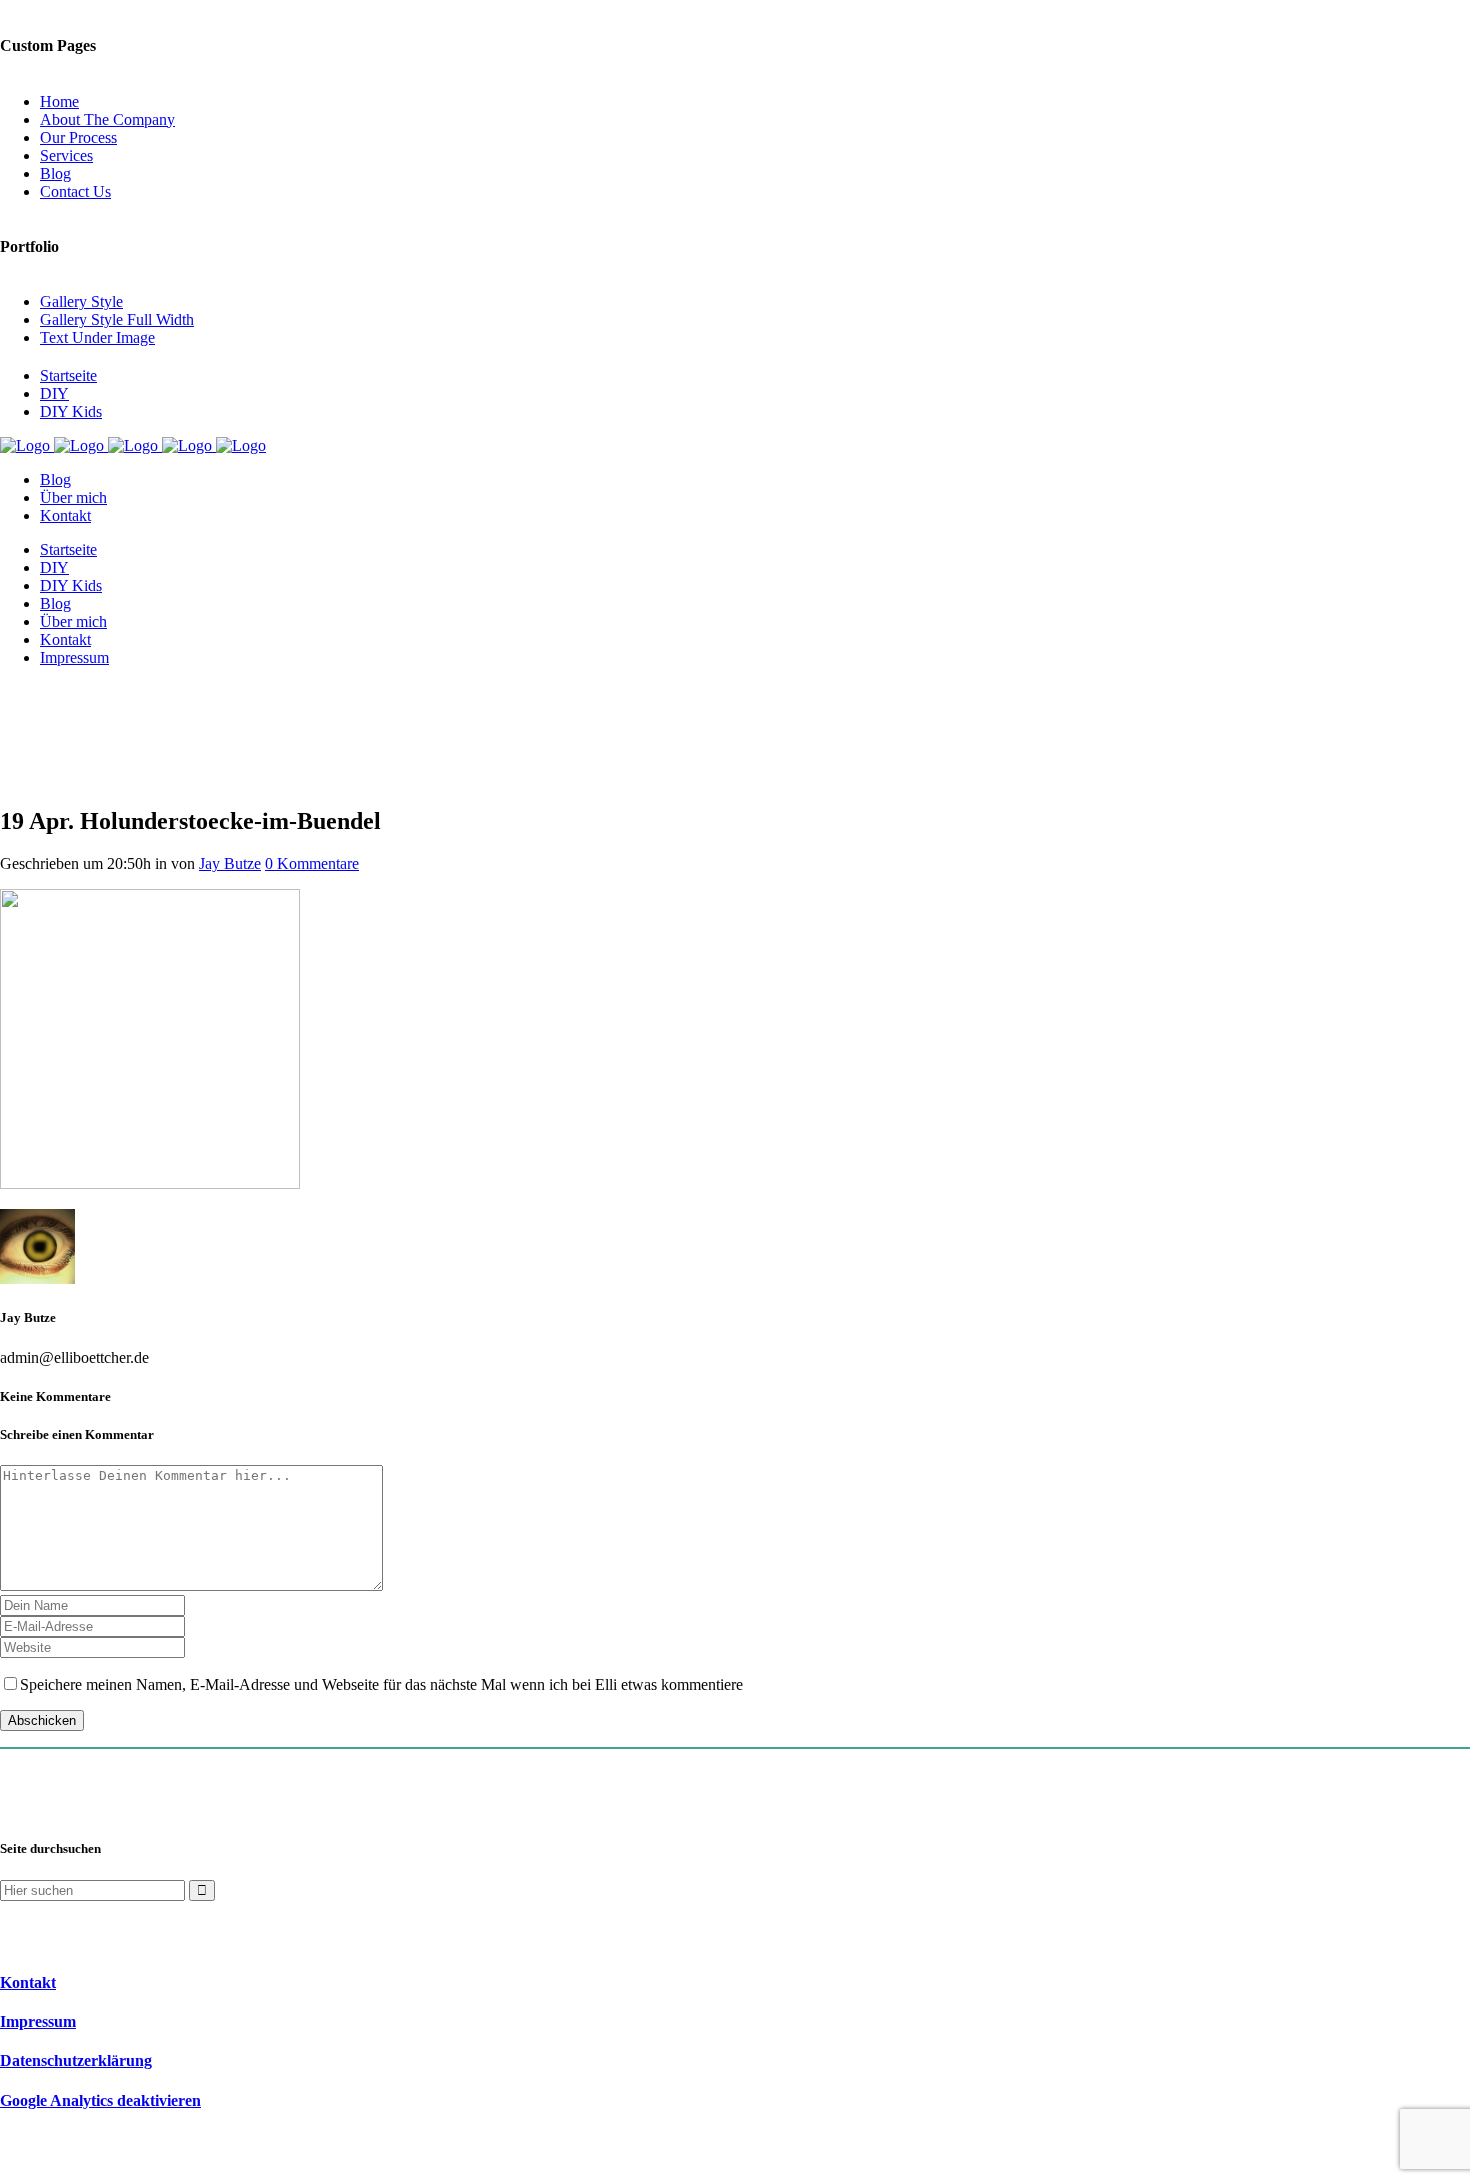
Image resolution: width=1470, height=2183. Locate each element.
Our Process (78, 137)
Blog (55, 173)
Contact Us (75, 191)
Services (66, 155)
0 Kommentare (312, 863)
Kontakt (28, 1982)
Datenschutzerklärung (76, 2060)
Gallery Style (81, 301)
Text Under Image (97, 337)
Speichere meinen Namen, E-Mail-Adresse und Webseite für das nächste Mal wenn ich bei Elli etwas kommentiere (381, 1684)
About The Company (107, 119)
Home (59, 101)
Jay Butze (230, 863)
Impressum (38, 2021)
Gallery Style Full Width (117, 319)
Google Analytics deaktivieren (100, 2100)
